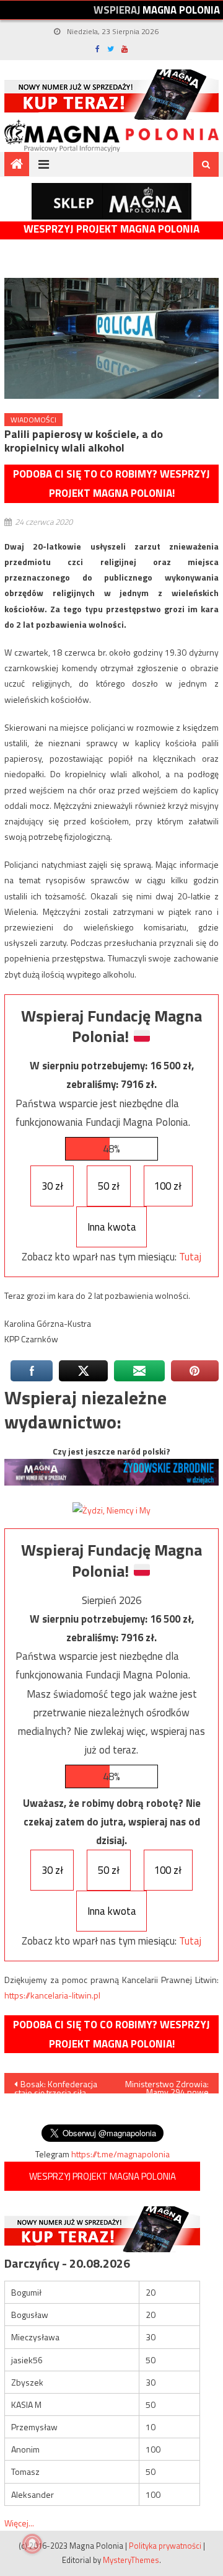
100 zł (168, 1186)
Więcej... (19, 2523)
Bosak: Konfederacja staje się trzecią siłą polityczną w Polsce (56, 2085)
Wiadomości (33, 420)
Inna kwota (112, 1227)
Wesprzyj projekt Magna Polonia (111, 229)
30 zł (52, 1186)
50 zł (109, 1186)
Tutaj (190, 1257)
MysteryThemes (131, 2560)
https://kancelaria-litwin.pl (52, 1995)
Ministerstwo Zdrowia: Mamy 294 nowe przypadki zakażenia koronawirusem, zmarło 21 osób (167, 2085)
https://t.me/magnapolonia (120, 2154)
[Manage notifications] (32, 2544)
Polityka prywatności (165, 2546)
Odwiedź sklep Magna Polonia (111, 201)
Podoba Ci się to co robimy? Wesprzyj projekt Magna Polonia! (111, 484)
